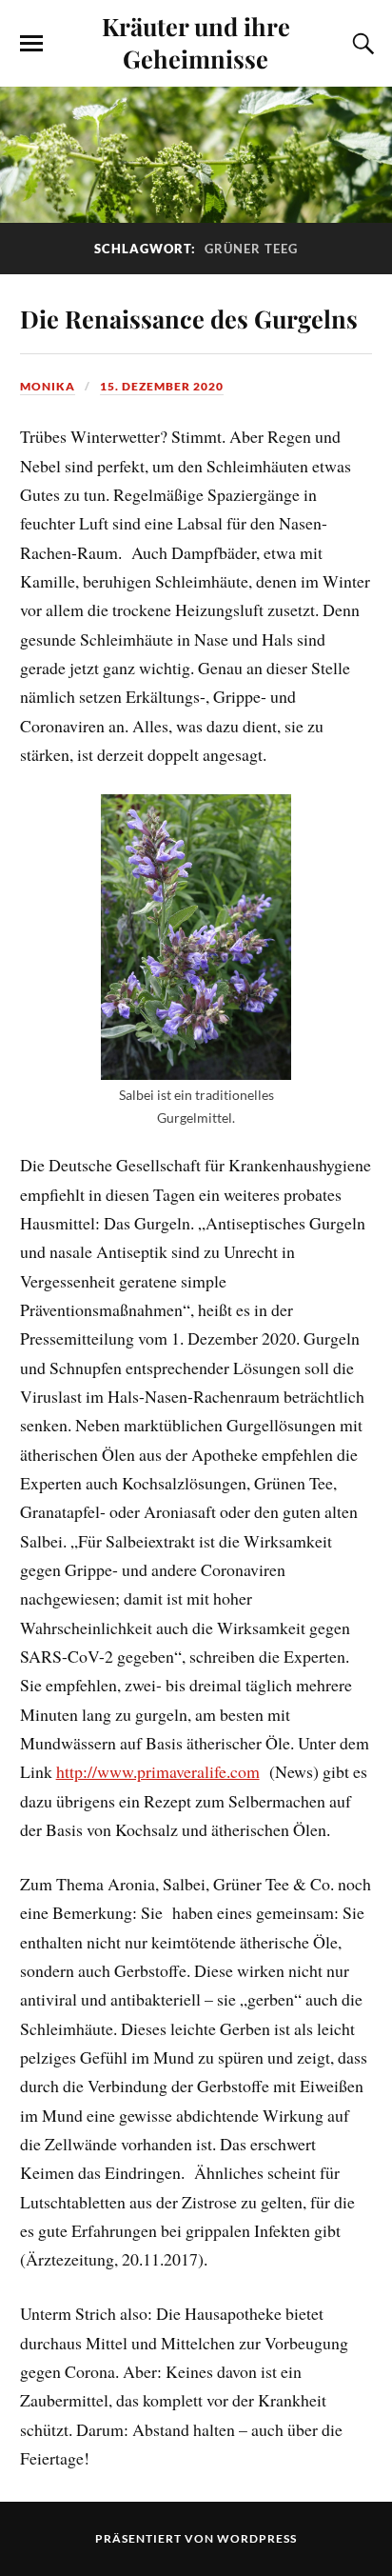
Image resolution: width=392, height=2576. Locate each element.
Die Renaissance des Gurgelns (189, 318)
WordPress (257, 2538)
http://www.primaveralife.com (158, 1771)
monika (48, 386)
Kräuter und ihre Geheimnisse (196, 42)
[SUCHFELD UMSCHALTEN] (361, 44)
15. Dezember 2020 (162, 386)
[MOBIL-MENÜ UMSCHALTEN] (31, 44)
